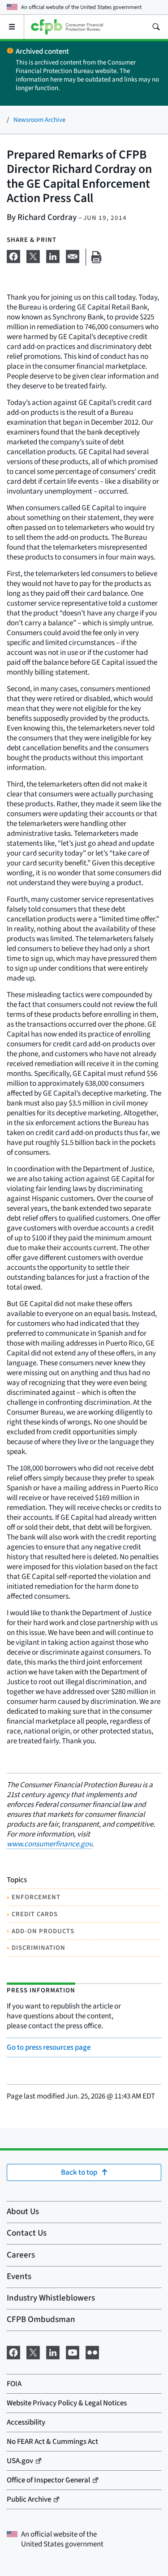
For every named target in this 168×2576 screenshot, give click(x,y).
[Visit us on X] (33, 2352)
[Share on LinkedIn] (53, 255)
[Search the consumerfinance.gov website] (156, 27)
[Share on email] (73, 255)
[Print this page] (96, 257)
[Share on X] (33, 255)
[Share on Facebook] (13, 255)
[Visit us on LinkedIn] (53, 2352)
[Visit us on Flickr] (92, 2352)
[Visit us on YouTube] (73, 2352)
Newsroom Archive (39, 120)
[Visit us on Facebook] (13, 2352)
